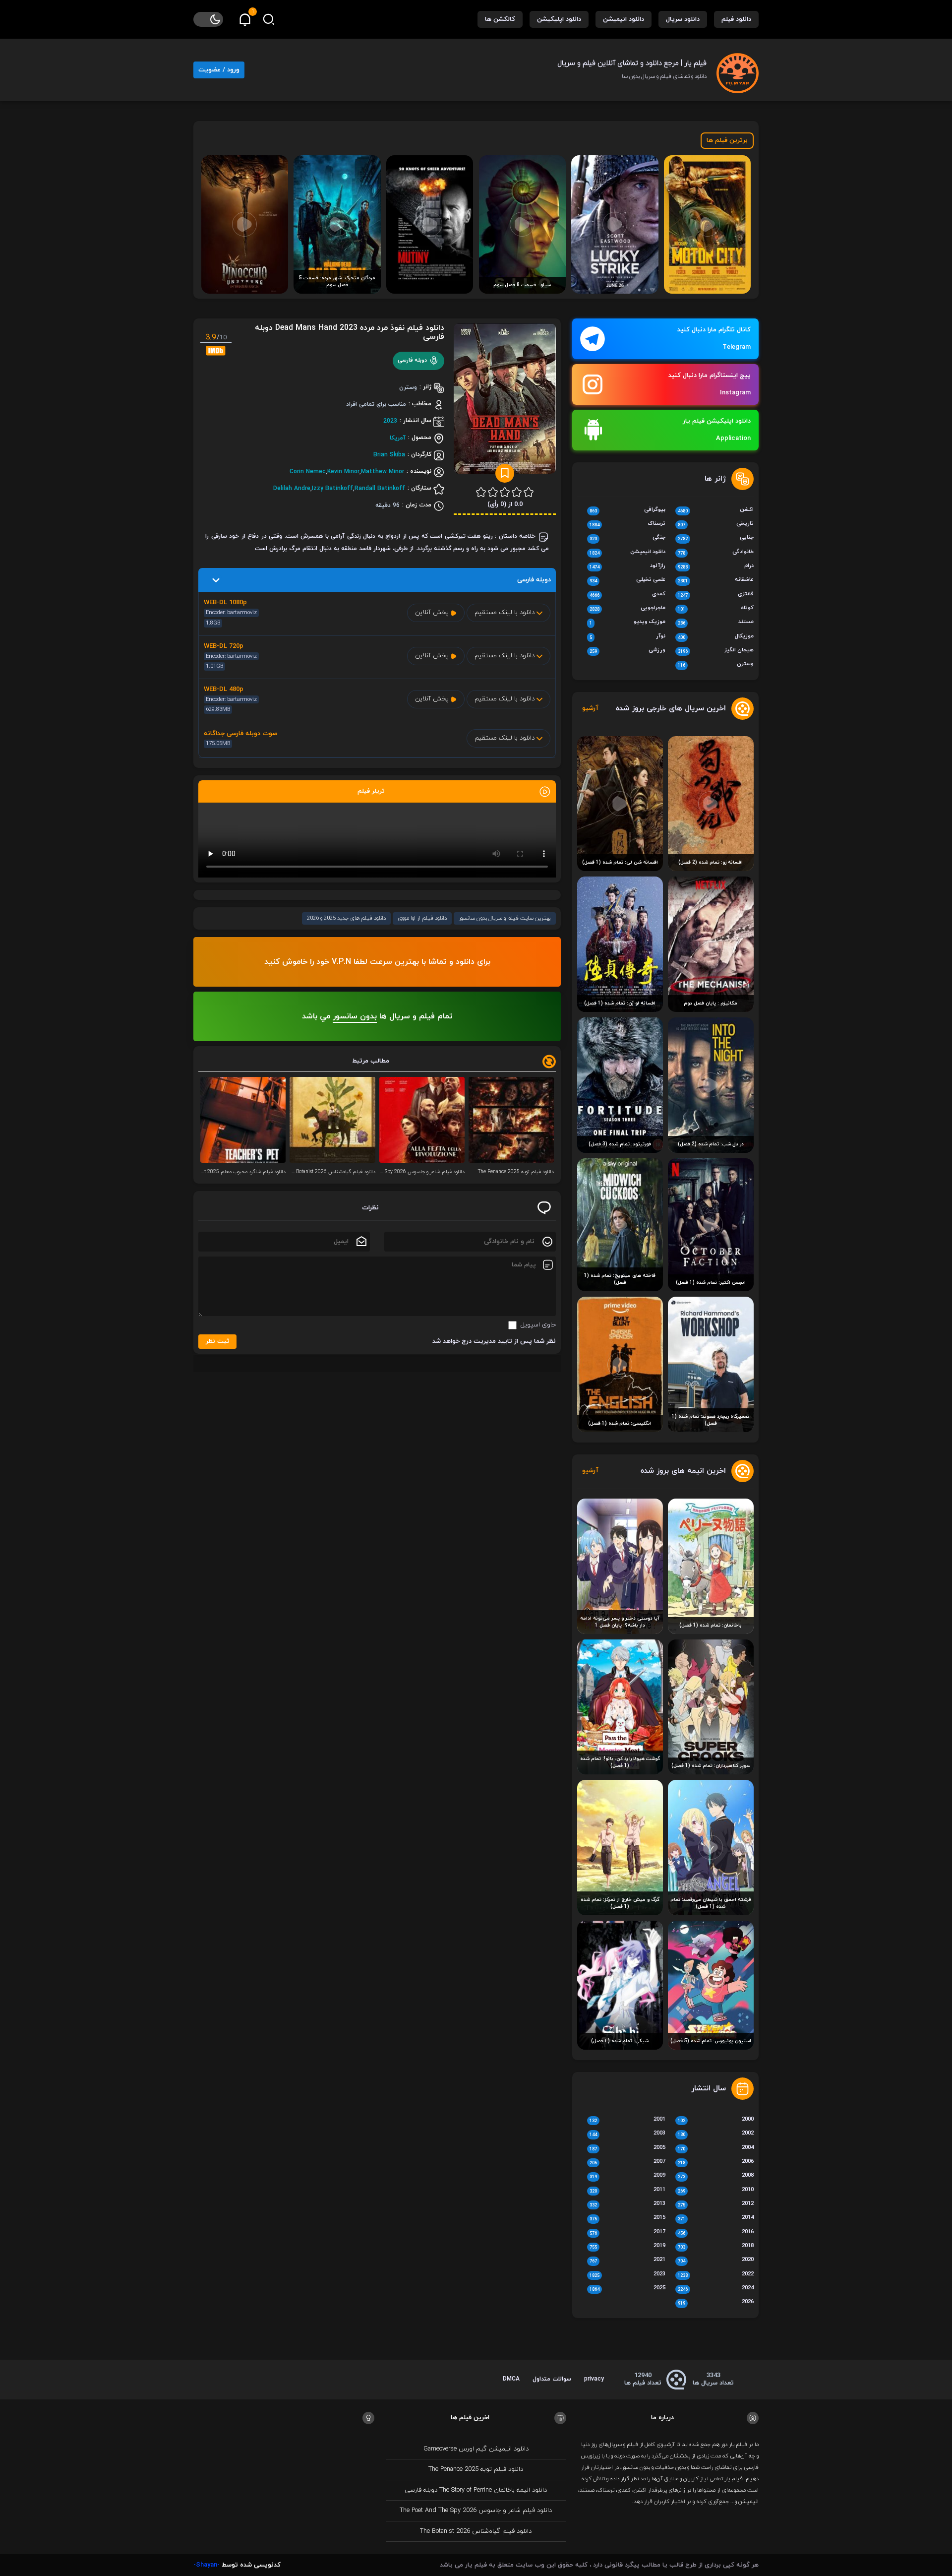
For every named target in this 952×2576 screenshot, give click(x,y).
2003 (627, 2134)
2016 (716, 2233)
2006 (716, 2162)
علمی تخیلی (627, 580)
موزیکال (716, 637)
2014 (716, 2218)
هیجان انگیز (716, 651)
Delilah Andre (292, 488)
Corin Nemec (308, 471)
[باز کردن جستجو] (269, 19)
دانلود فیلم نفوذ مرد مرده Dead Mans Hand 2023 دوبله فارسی (350, 332)
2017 (627, 2233)
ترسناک (627, 524)
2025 (627, 2289)
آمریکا (398, 438)
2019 (627, 2247)
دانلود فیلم (736, 19)
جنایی (716, 538)
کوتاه (716, 609)
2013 (627, 2204)
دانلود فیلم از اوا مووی (422, 918)
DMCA (511, 2379)
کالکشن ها (500, 19)
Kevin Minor (343, 471)
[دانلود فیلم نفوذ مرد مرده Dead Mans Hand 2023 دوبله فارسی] (505, 402)
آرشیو (590, 709)
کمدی (627, 595)
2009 (627, 2176)
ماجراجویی (627, 609)
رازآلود (627, 566)
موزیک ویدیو (627, 623)
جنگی (627, 538)
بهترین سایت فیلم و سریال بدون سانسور (505, 918)
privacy (594, 2379)
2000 (716, 2120)
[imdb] (216, 350)
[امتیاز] (529, 492)
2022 (716, 2275)
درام (716, 566)
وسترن (716, 665)
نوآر (627, 637)
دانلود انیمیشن (624, 19)
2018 (716, 2247)
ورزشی (627, 651)
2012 (716, 2204)
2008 (716, 2176)
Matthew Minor (383, 471)
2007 (627, 2162)
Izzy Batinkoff (332, 488)
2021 (627, 2261)
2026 (716, 2303)
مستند (716, 623)
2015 (627, 2218)
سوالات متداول (552, 2379)
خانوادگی (716, 553)
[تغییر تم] (208, 19)
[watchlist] (505, 473)
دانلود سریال (683, 19)
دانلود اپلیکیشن (559, 19)
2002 (716, 2134)
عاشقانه (716, 580)
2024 (716, 2289)
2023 (390, 421)
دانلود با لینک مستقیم (506, 613)
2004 (716, 2148)
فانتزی (716, 595)
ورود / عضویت (219, 70)
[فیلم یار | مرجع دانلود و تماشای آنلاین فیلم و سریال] (738, 69)
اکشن (716, 510)
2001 (627, 2120)
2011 (627, 2191)
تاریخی (716, 524)
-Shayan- (207, 2565)
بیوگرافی (627, 510)
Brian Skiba (389, 454)
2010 (716, 2191)
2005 (627, 2148)
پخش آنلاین (433, 613)
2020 (716, 2261)
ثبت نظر (218, 1341)
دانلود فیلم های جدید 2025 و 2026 (346, 918)
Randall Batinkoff (380, 488)
